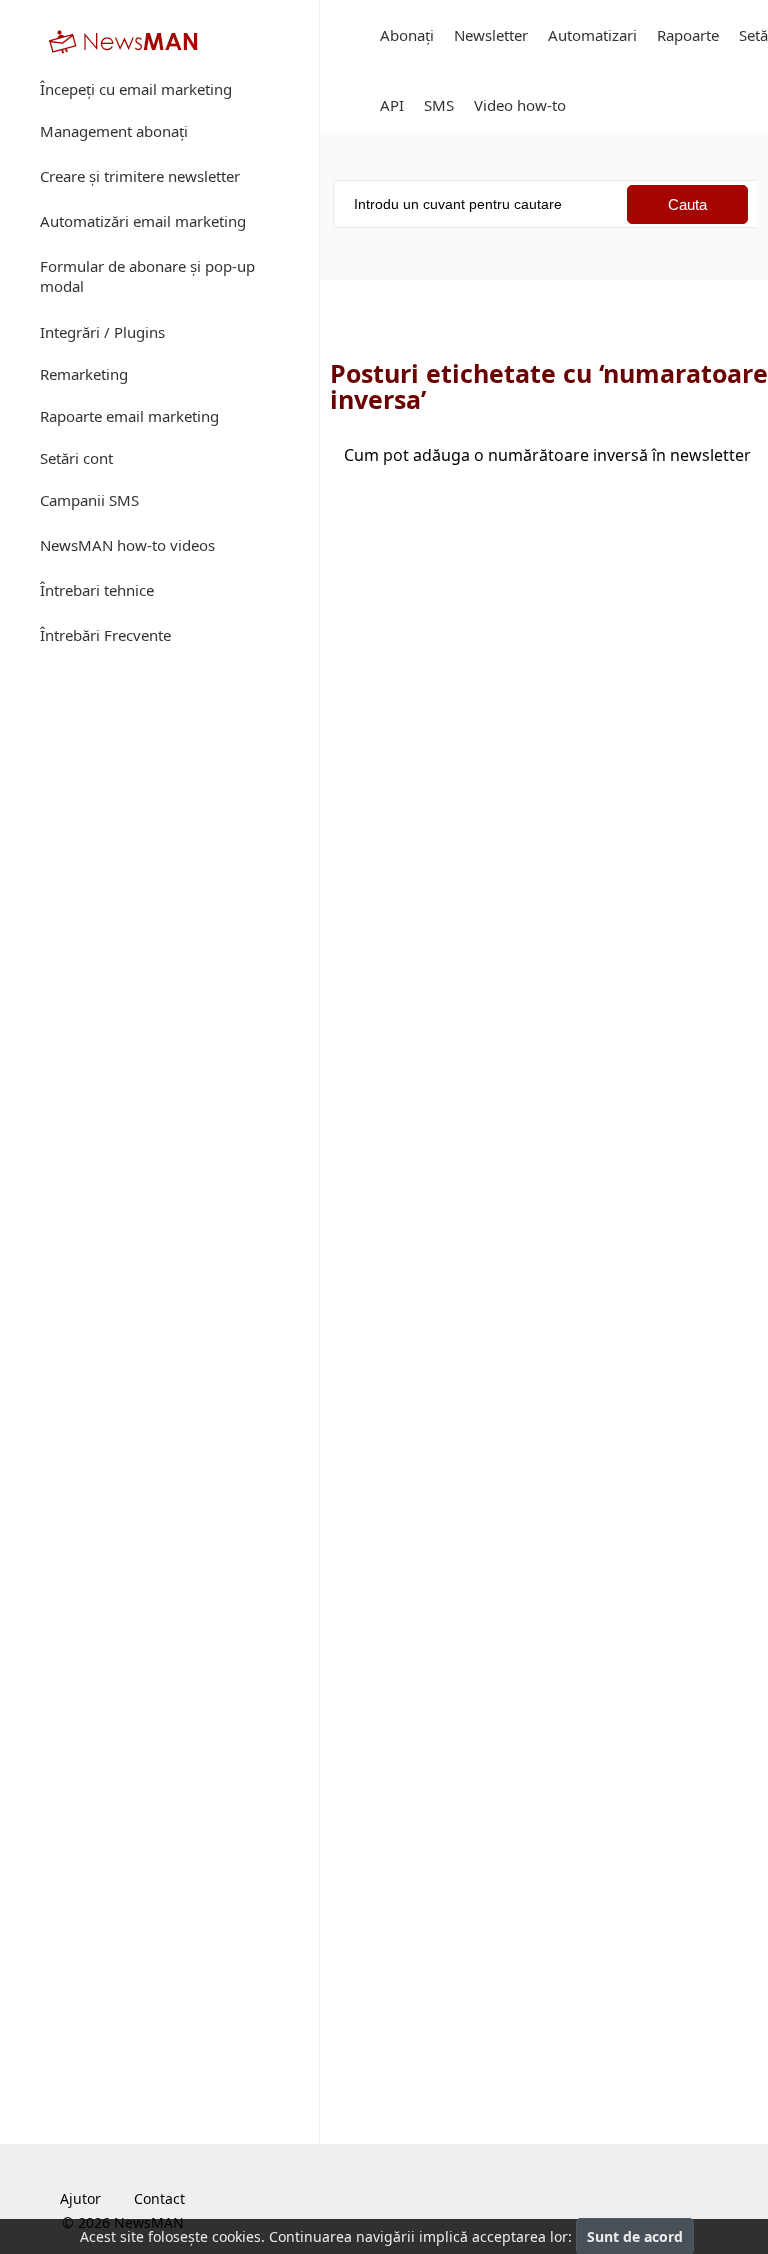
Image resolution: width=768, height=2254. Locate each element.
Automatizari (592, 35)
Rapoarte (688, 35)
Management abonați (114, 131)
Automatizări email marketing (143, 221)
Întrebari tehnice (97, 590)
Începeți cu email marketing (136, 89)
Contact (159, 2198)
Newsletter (491, 35)
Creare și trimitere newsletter (140, 176)
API (392, 105)
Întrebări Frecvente (105, 635)
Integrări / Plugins (102, 332)
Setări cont (76, 458)
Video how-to (520, 105)
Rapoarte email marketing (129, 416)
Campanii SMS (89, 500)
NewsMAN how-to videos (127, 545)
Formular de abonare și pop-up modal (147, 276)
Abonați (407, 35)
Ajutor (80, 2198)
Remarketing (84, 374)
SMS (439, 105)
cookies (236, 2236)
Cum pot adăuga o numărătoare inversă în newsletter (547, 455)
